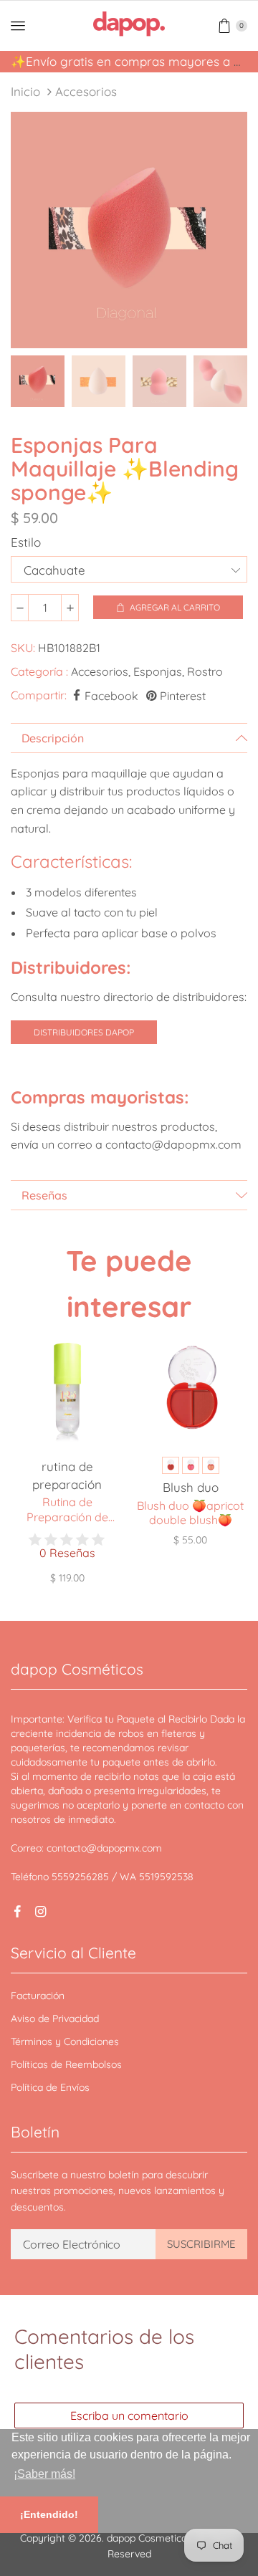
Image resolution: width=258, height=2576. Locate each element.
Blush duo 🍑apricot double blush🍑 (190, 1513)
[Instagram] (40, 1912)
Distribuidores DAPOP (84, 1032)
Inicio (25, 91)
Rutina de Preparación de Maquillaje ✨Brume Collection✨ (67, 1510)
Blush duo (191, 1487)
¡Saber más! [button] (44, 2474)
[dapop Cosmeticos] (129, 24)
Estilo (26, 542)
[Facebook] (17, 1912)
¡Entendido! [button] (49, 2514)
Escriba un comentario (129, 2415)
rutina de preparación (67, 1475)
